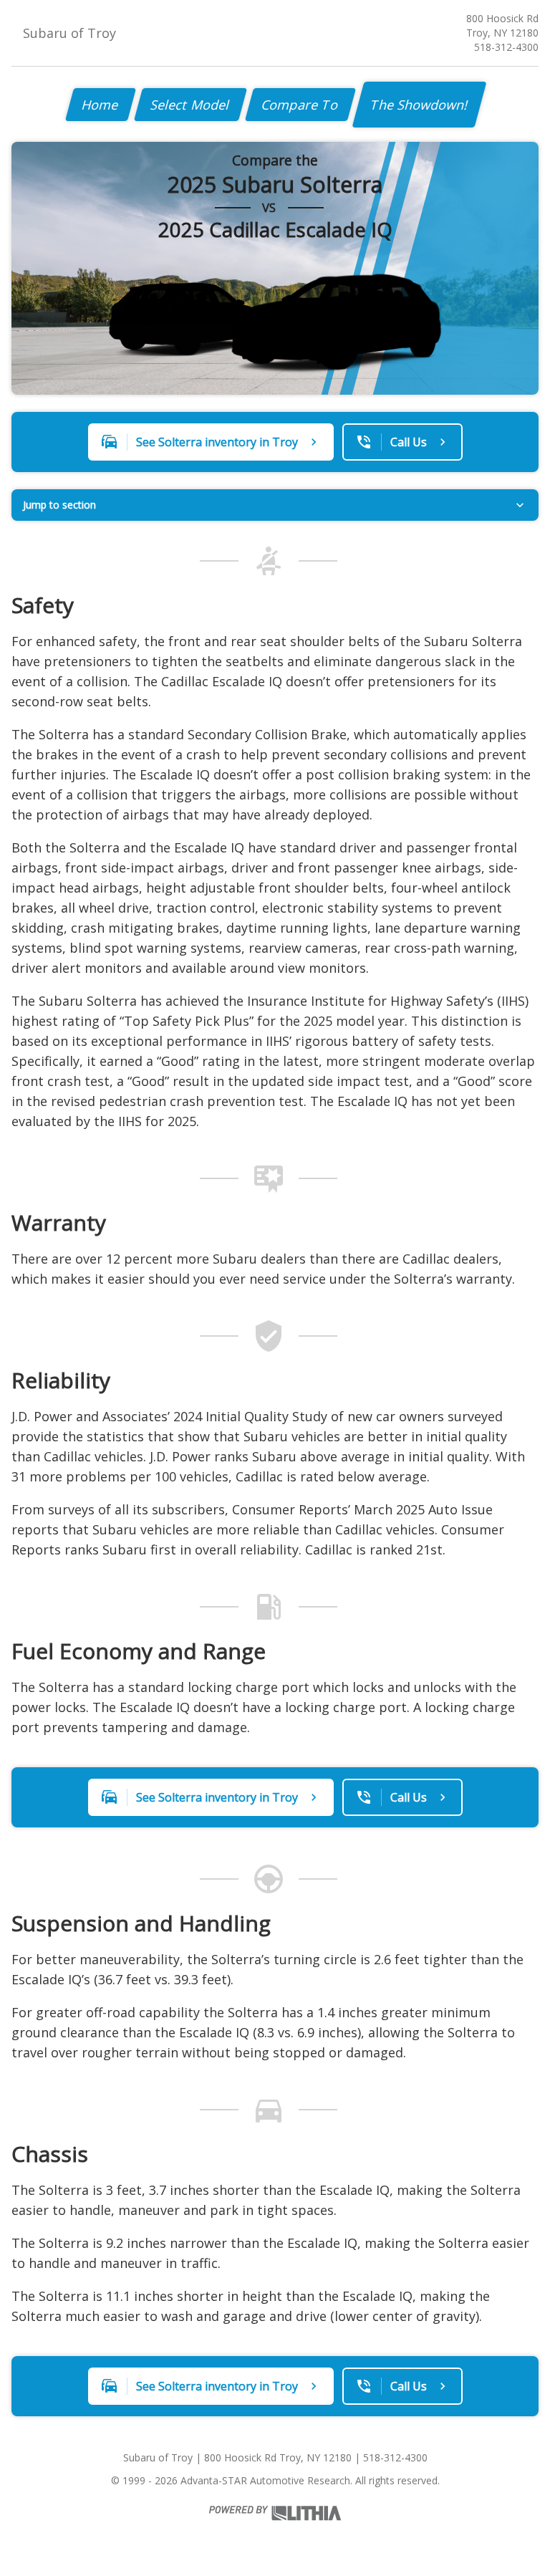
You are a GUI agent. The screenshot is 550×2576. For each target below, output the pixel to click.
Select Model (190, 105)
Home (101, 105)
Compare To (300, 105)
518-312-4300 (506, 47)
